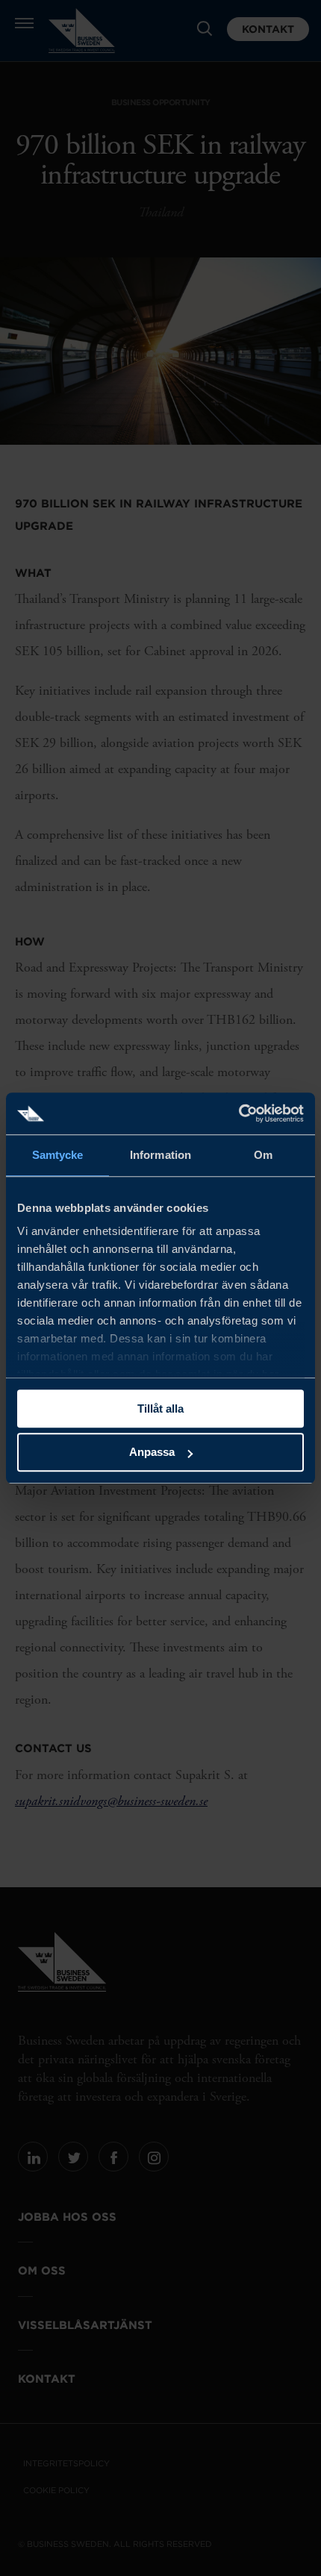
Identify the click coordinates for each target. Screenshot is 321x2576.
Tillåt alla (160, 1409)
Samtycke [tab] (58, 1155)
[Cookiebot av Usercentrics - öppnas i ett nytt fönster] (239, 1113)
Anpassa (152, 1453)
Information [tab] (160, 1155)
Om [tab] (263, 1155)
